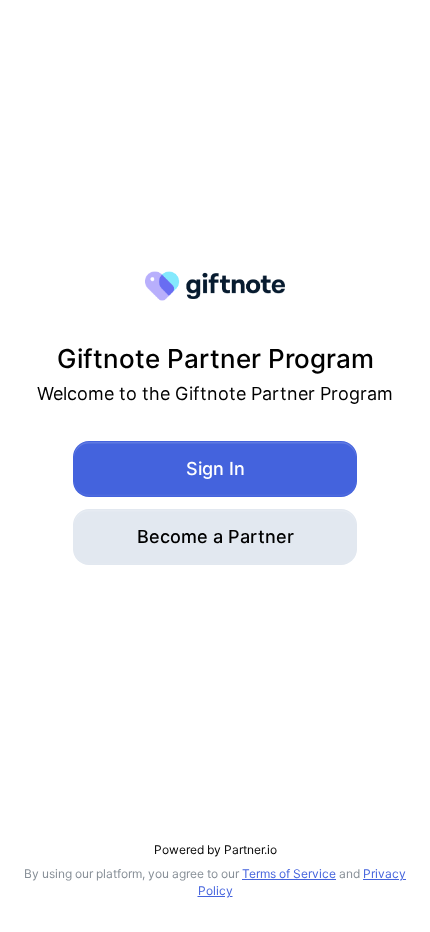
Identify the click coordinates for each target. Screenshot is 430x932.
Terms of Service (289, 873)
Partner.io (250, 849)
